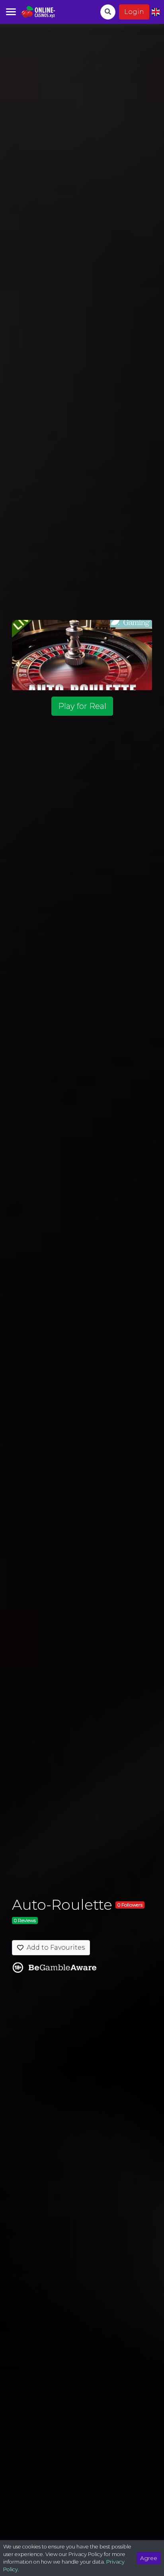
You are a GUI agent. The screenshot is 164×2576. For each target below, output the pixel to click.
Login (134, 12)
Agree (149, 2558)
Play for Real (82, 706)
